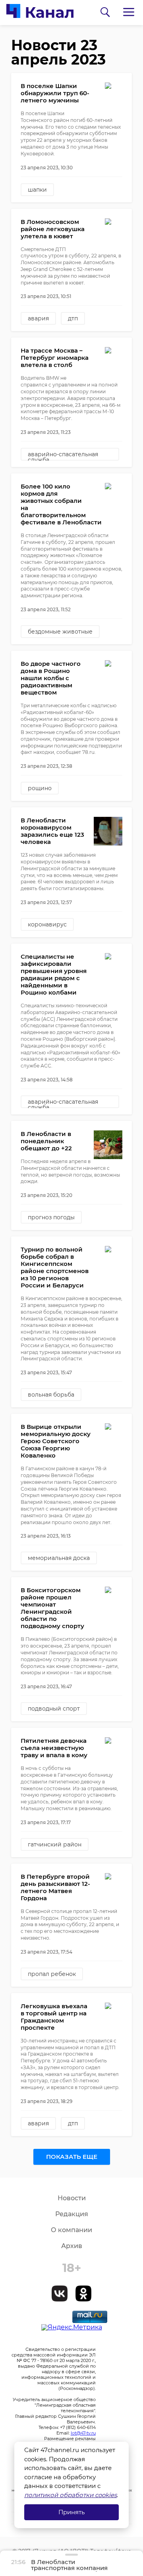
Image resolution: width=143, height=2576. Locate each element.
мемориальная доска (59, 1558)
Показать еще (72, 2157)
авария (38, 318)
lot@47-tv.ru (83, 2433)
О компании (71, 2230)
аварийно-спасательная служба (63, 456)
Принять (71, 2512)
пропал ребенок (52, 1974)
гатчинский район (55, 1844)
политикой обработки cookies (71, 2495)
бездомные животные (60, 632)
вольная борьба (51, 1395)
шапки (37, 190)
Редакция (72, 2214)
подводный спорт (54, 1709)
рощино (40, 788)
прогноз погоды (51, 1217)
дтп (73, 318)
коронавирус (47, 924)
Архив (72, 2246)
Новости (72, 2198)
